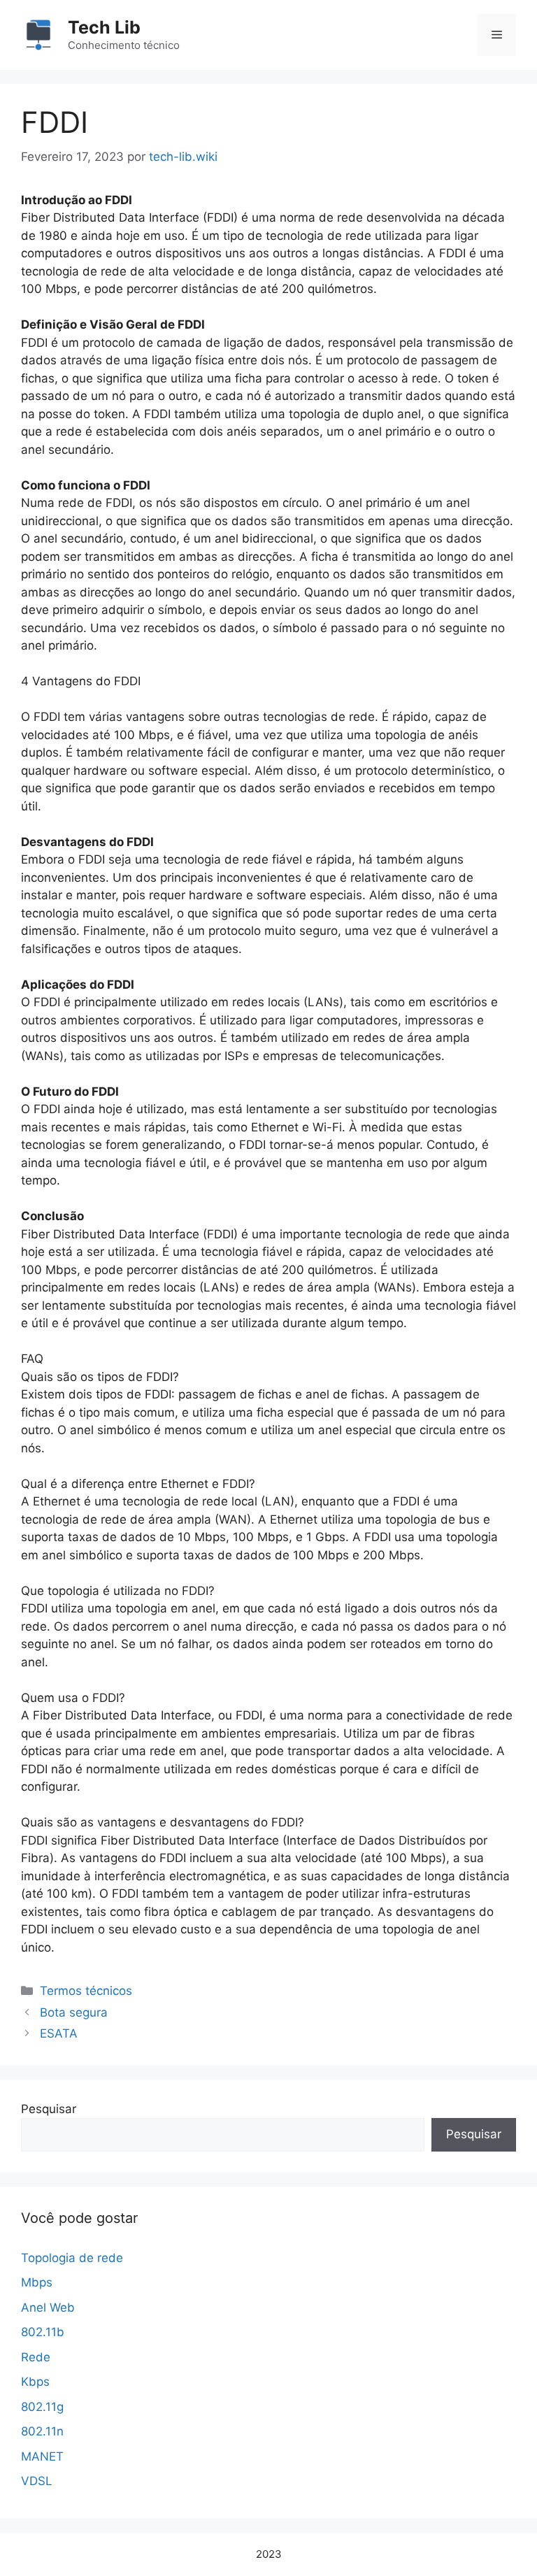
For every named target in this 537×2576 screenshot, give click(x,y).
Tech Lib (104, 27)
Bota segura (74, 2012)
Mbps (37, 2282)
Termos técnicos (86, 1991)
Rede (36, 2357)
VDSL (37, 2481)
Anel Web (48, 2307)
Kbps (35, 2382)
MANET (42, 2456)
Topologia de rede (72, 2258)
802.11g (42, 2407)
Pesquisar (49, 2109)
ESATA (59, 2033)
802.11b (43, 2332)
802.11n (42, 2431)
